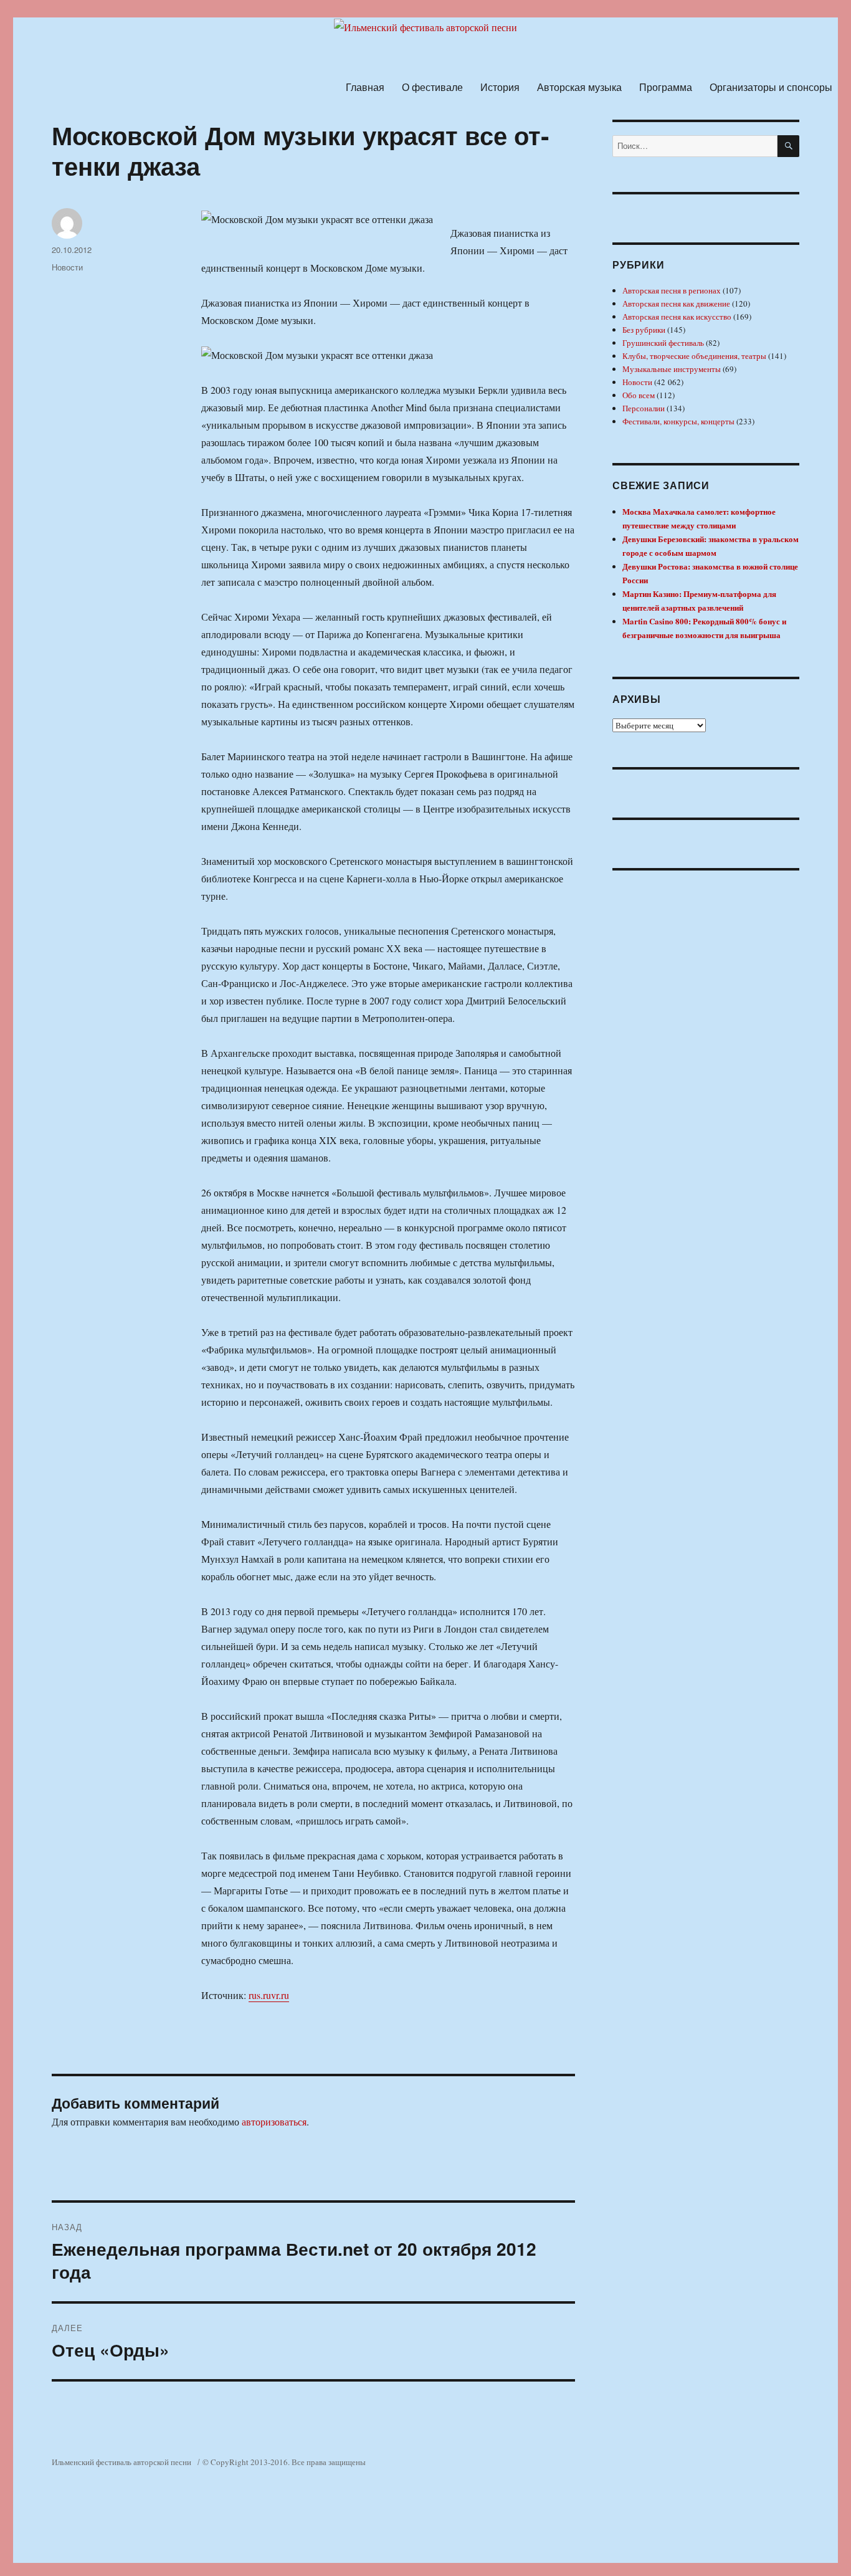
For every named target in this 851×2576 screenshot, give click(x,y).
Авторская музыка (579, 87)
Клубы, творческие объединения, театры (694, 356)
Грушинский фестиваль (663, 343)
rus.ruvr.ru (269, 1995)
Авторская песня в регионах (672, 290)
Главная (365, 87)
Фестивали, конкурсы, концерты (678, 421)
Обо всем (639, 395)
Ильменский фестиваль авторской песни (121, 2462)
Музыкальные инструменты (672, 369)
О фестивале (432, 87)
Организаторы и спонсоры (771, 87)
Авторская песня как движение (676, 303)
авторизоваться (274, 2121)
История (500, 87)
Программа (666, 87)
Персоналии (644, 408)
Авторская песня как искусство (677, 317)
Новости (67, 267)
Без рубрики (644, 330)
